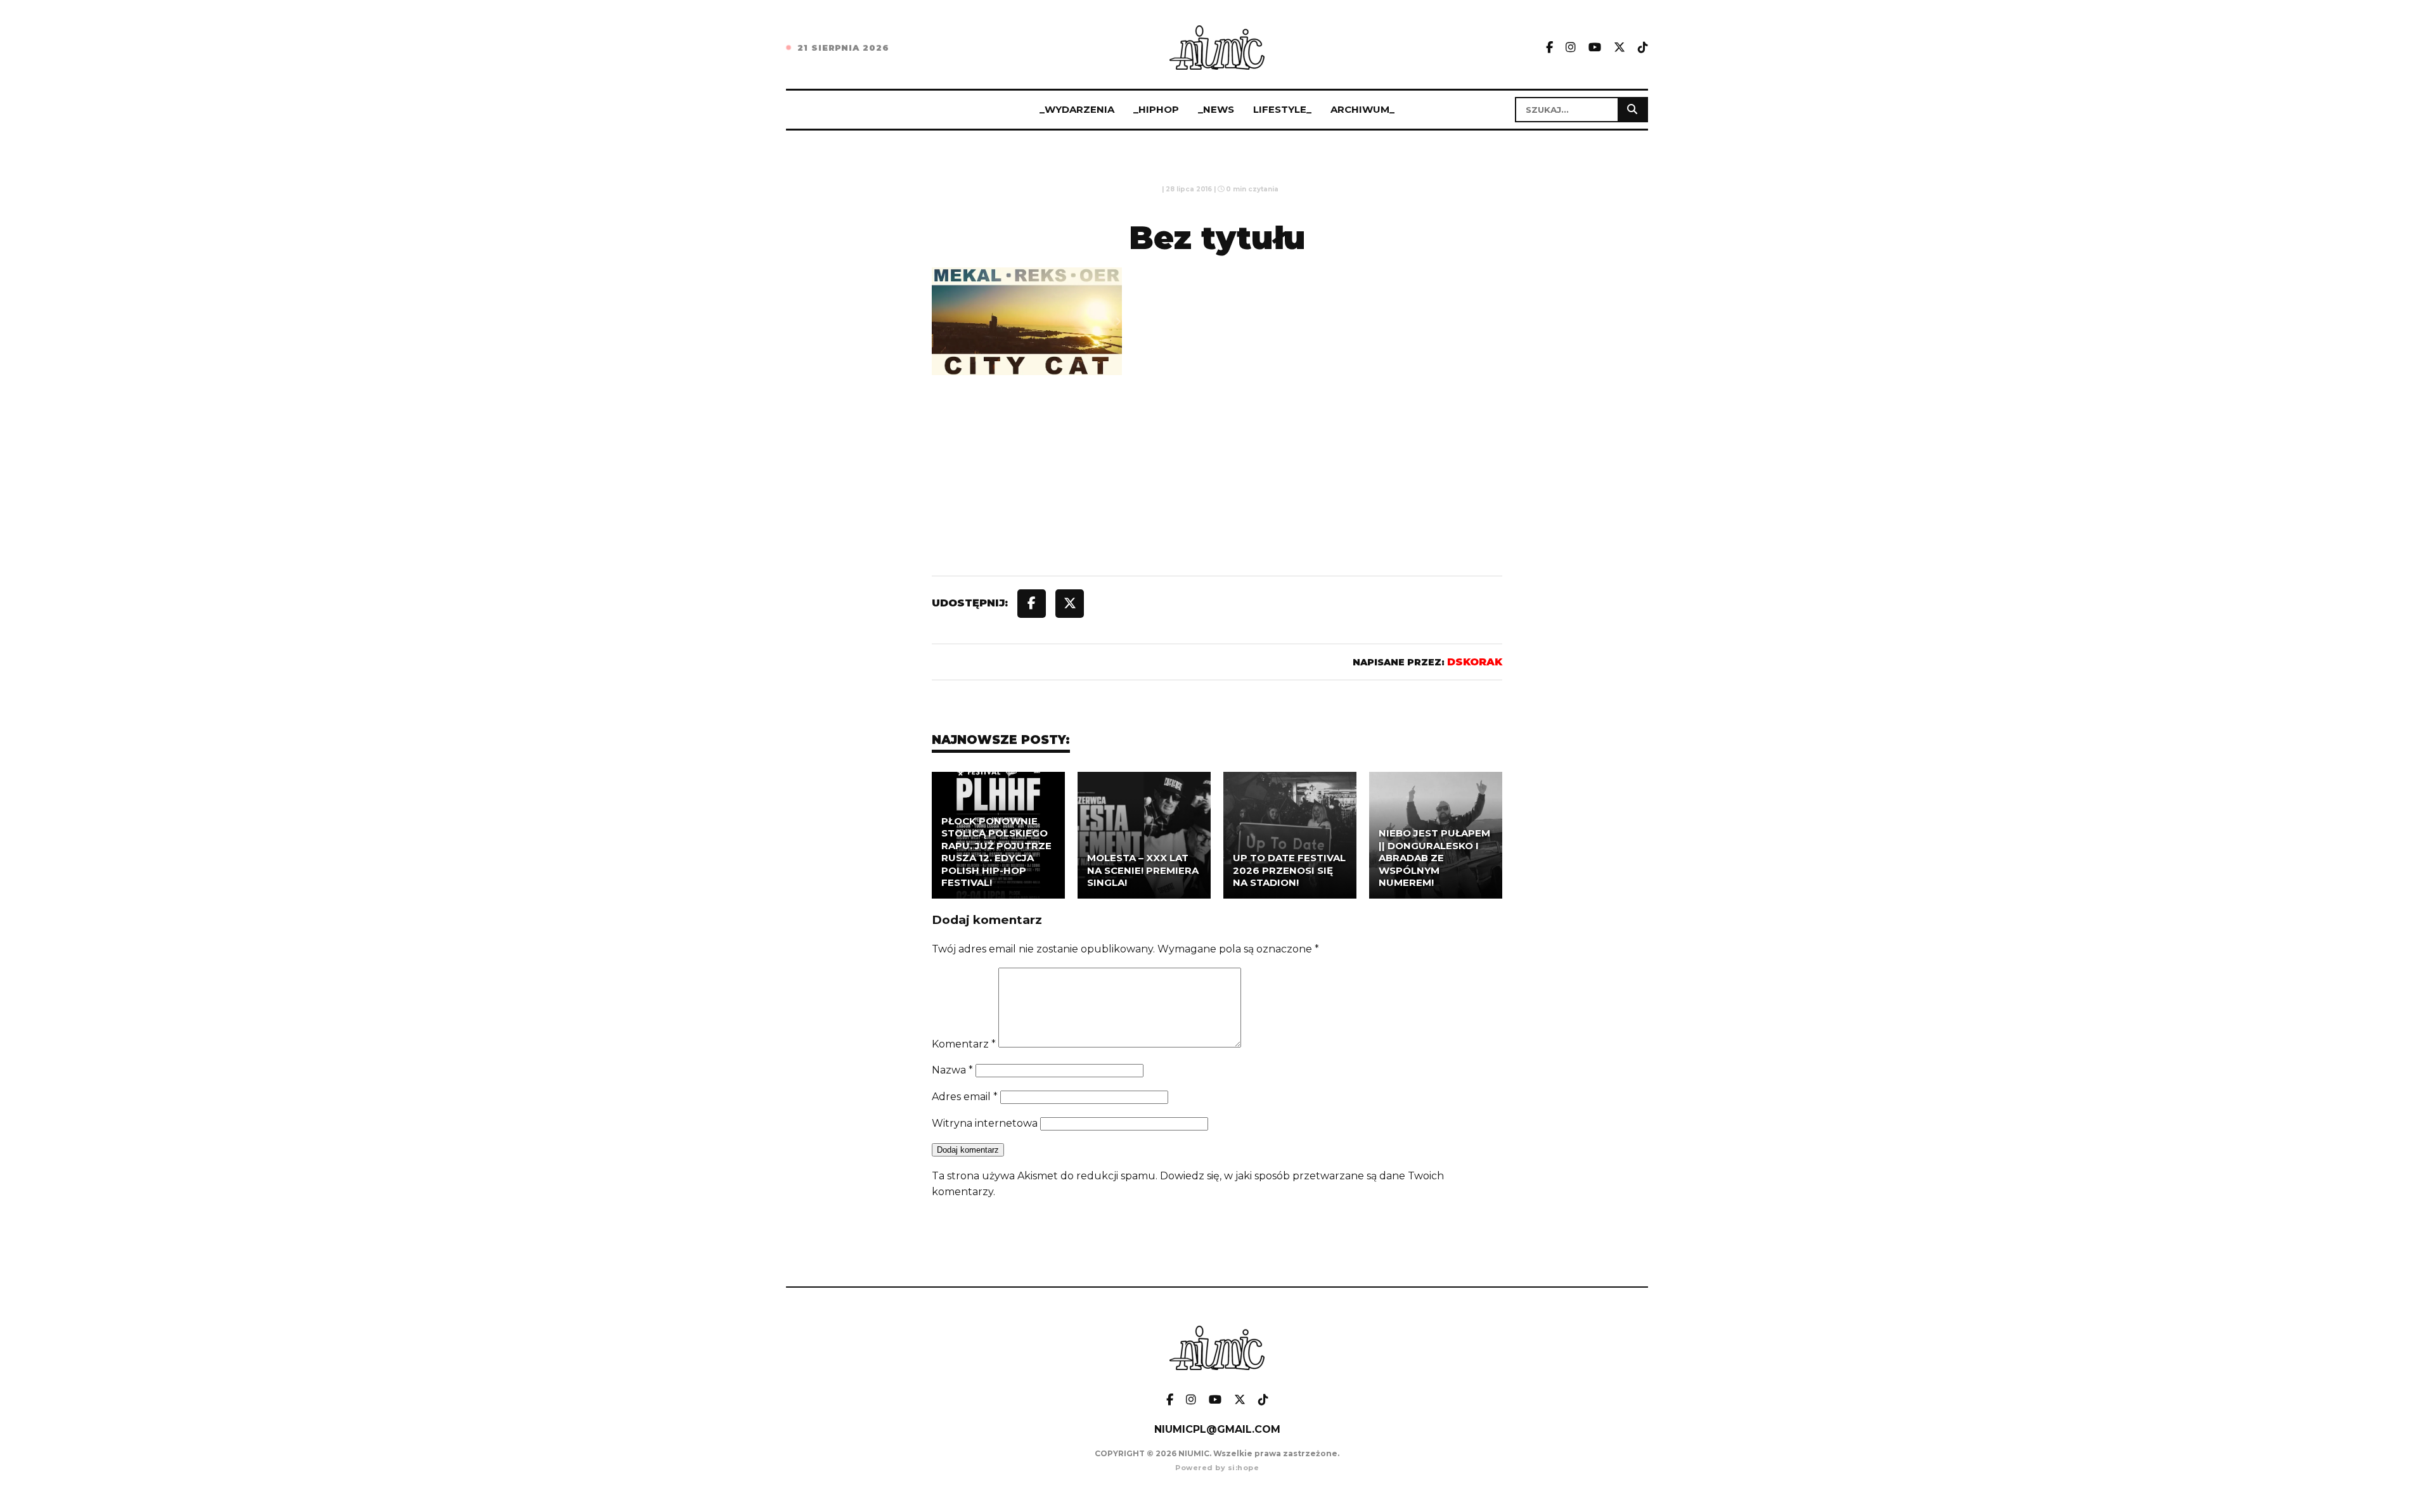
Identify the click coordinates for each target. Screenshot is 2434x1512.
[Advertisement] (1217, 504)
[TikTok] (1643, 48)
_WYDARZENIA (1077, 109)
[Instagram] (1571, 48)
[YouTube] (1595, 48)
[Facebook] (1549, 48)
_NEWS (1216, 109)
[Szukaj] (1632, 110)
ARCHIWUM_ (1362, 109)
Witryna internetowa (985, 1123)
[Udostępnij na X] (1070, 604)
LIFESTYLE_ (1282, 109)
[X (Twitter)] (1619, 48)
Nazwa (952, 1070)
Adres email (965, 1097)
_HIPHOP (1156, 109)
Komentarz (964, 1044)
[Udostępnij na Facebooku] (1032, 604)
